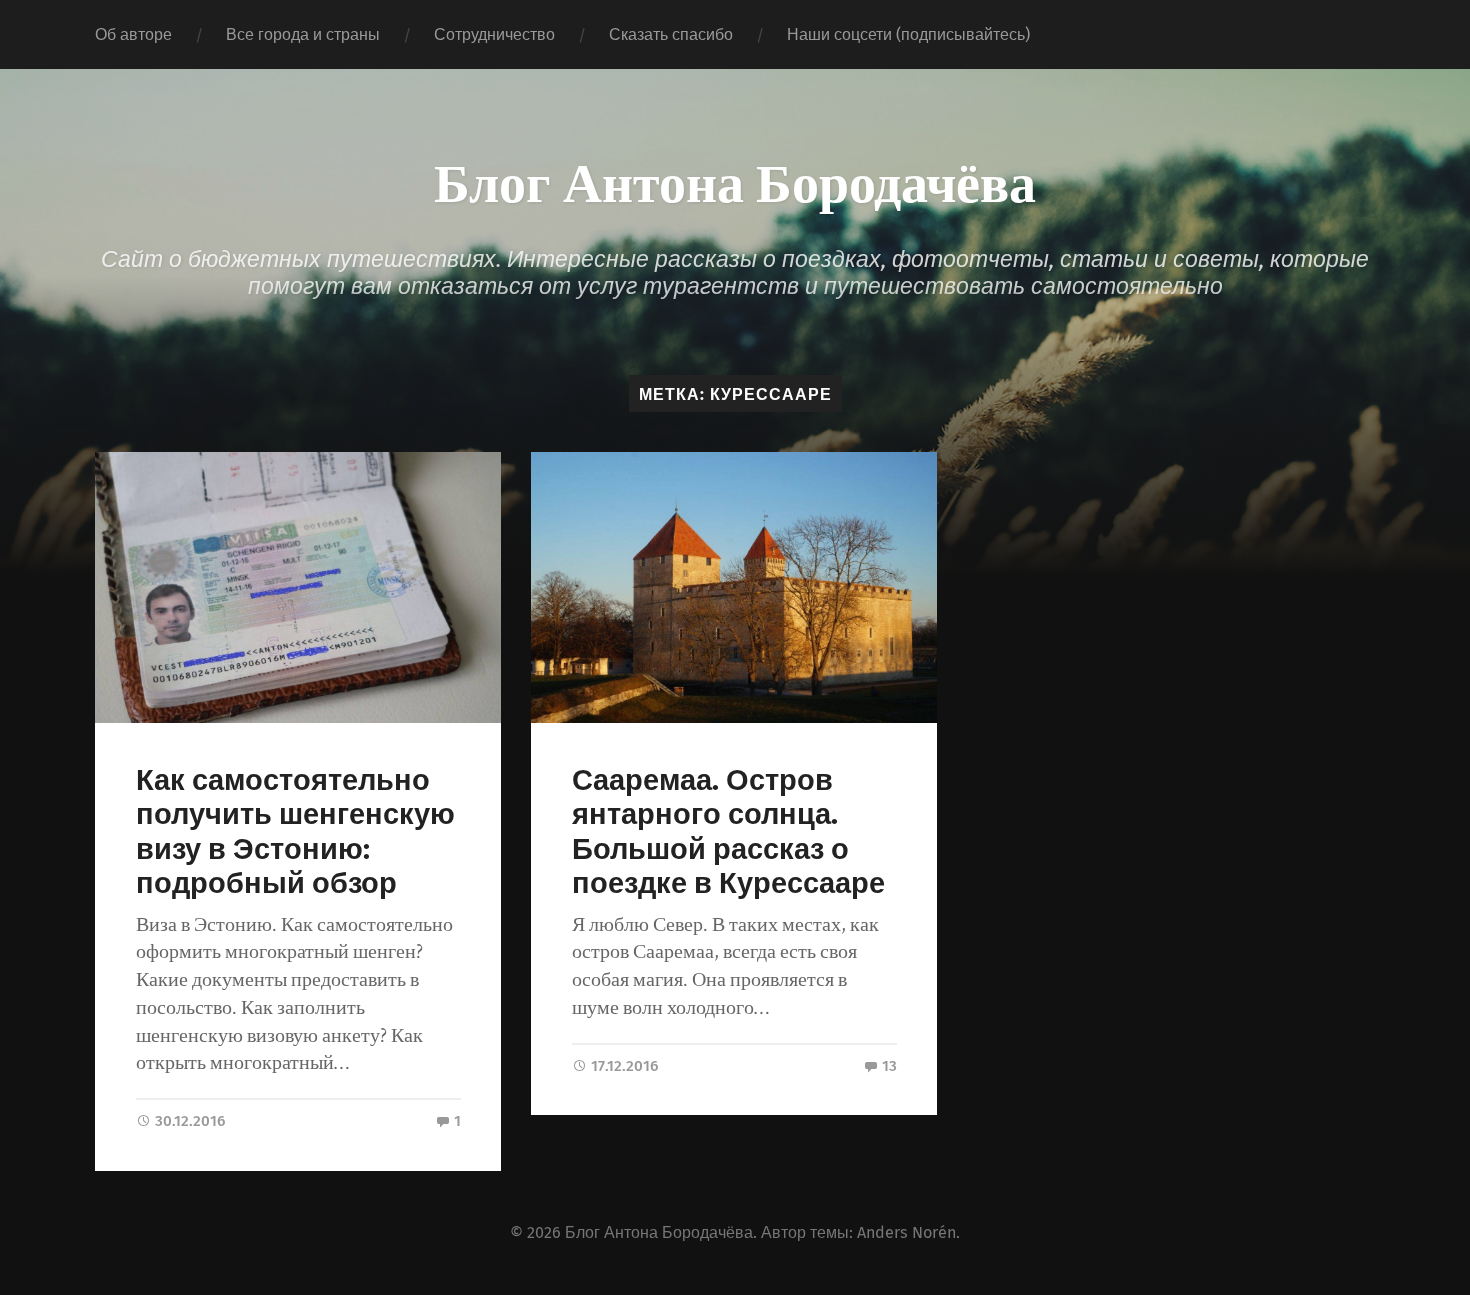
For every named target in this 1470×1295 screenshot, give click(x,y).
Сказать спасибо (671, 34)
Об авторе (133, 34)
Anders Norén (906, 1232)
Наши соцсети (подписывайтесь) (908, 34)
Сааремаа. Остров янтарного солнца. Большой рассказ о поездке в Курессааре (728, 832)
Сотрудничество (494, 34)
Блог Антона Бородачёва (735, 180)
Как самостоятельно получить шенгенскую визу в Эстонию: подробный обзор (295, 832)
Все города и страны (303, 34)
